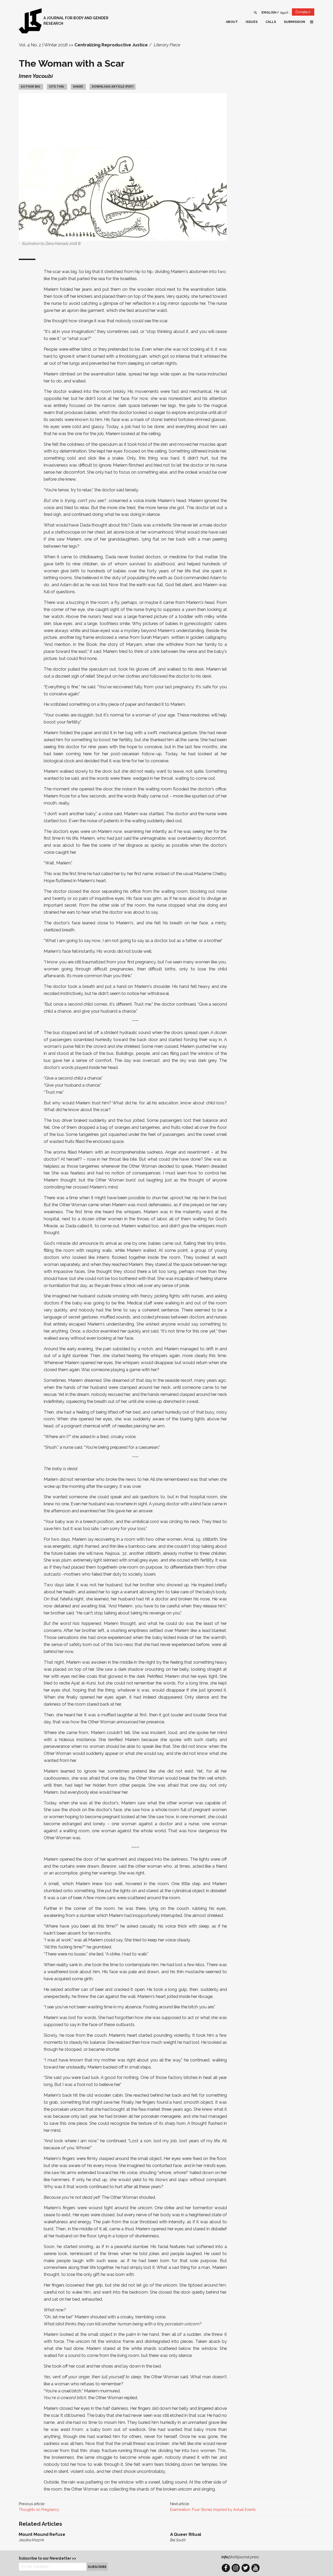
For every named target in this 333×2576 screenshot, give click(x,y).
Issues (252, 22)
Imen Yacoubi (36, 76)
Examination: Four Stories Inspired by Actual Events (213, 2510)
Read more (91, 2537)
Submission (294, 22)
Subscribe (97, 2567)
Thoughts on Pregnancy (39, 2510)
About (232, 22)
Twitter (246, 2568)
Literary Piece (167, 45)
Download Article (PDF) (113, 86)
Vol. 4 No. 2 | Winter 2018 (43, 45)
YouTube (255, 2568)
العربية (284, 12)
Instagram (236, 2568)
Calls (271, 22)
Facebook (226, 2568)
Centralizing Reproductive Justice (111, 45)
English (269, 12)
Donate (305, 13)
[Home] (30, 21)
